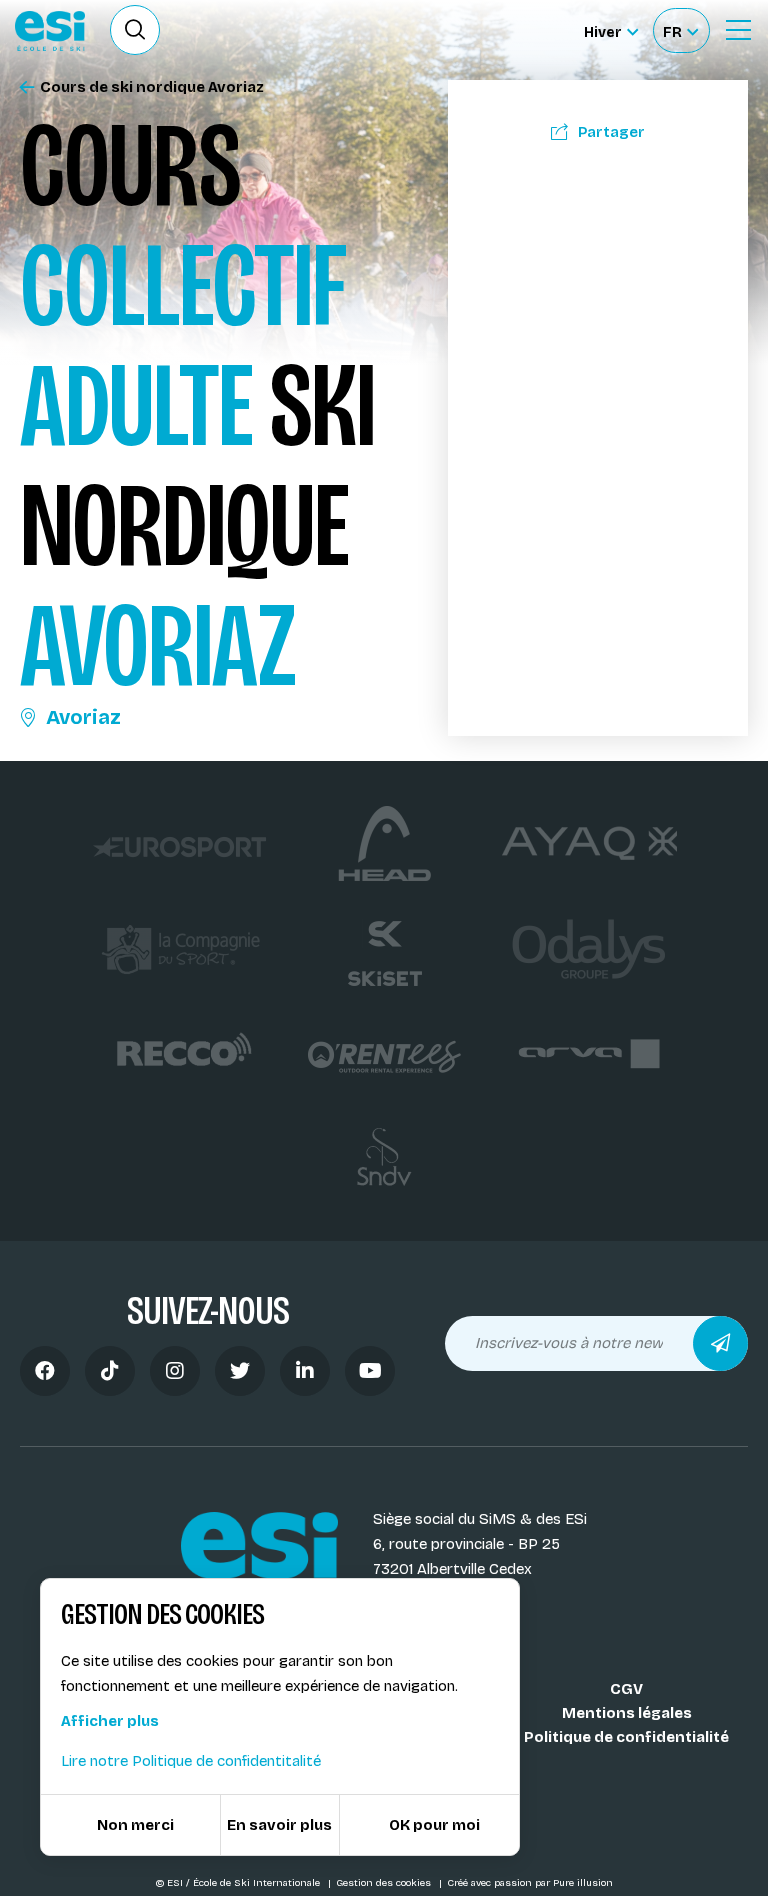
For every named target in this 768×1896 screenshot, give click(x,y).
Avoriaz (83, 717)
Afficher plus (110, 1721)
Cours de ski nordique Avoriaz (152, 87)
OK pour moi (434, 1825)
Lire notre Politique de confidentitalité (191, 1761)
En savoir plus (279, 1825)
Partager (611, 132)
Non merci (135, 1825)
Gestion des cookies (385, 1883)
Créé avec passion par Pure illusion (530, 1883)
